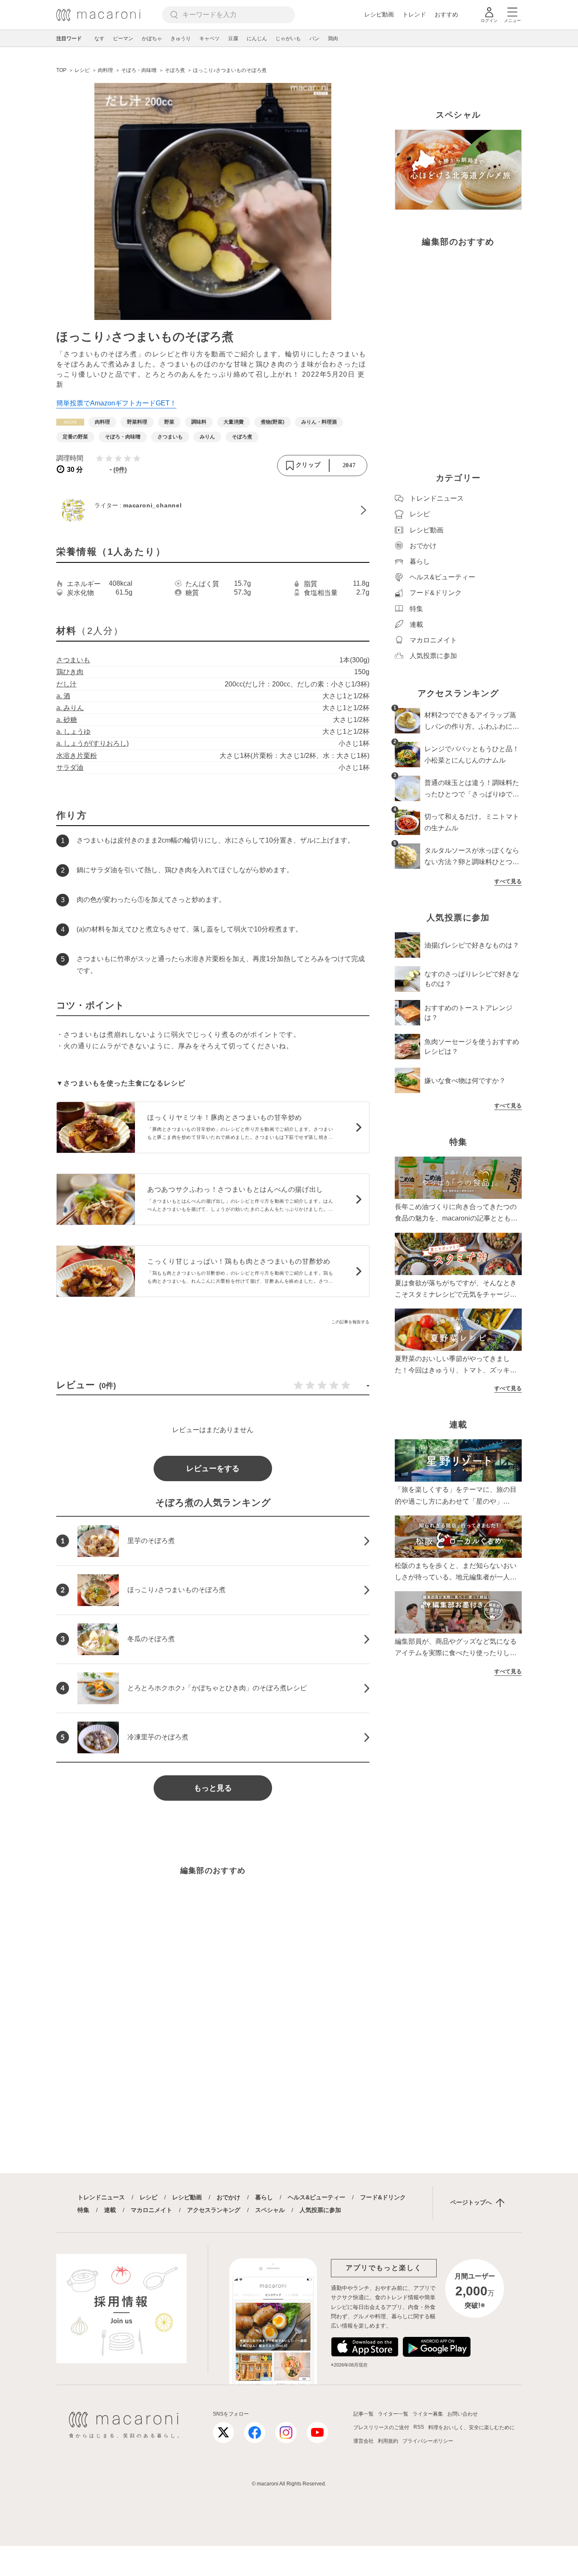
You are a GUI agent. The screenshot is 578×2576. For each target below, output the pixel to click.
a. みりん (70, 708)
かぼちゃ (152, 39)
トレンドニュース (101, 2197)
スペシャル (270, 2210)
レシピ (149, 2197)
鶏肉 (333, 39)
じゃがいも (288, 39)
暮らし (264, 2197)
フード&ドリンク (383, 2197)
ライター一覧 (393, 2414)
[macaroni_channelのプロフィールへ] (213, 510)
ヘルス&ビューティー (317, 2197)
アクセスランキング (214, 2210)
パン (314, 39)
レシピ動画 (379, 14)
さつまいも (73, 660)
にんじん (257, 39)
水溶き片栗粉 (77, 756)
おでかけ (228, 2197)
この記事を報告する (350, 1322)
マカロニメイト (151, 2210)
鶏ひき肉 (70, 672)
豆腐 (233, 39)
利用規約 (388, 2441)
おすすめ (446, 14)
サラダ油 (70, 767)
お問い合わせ (462, 2414)
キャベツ (209, 39)
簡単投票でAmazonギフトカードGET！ (116, 403)
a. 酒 (63, 696)
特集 (83, 2210)
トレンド (414, 14)
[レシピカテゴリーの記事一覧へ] (70, 422)
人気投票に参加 (320, 2210)
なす (99, 39)
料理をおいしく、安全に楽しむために (471, 2427)
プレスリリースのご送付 (381, 2427)
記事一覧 (363, 2414)
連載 (110, 2210)
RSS (419, 2427)
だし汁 (66, 684)
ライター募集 (428, 2414)
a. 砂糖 (67, 720)
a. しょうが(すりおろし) (92, 743)
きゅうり (181, 39)
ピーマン (123, 39)
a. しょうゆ (73, 731)
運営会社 (363, 2441)
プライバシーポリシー (428, 2441)
